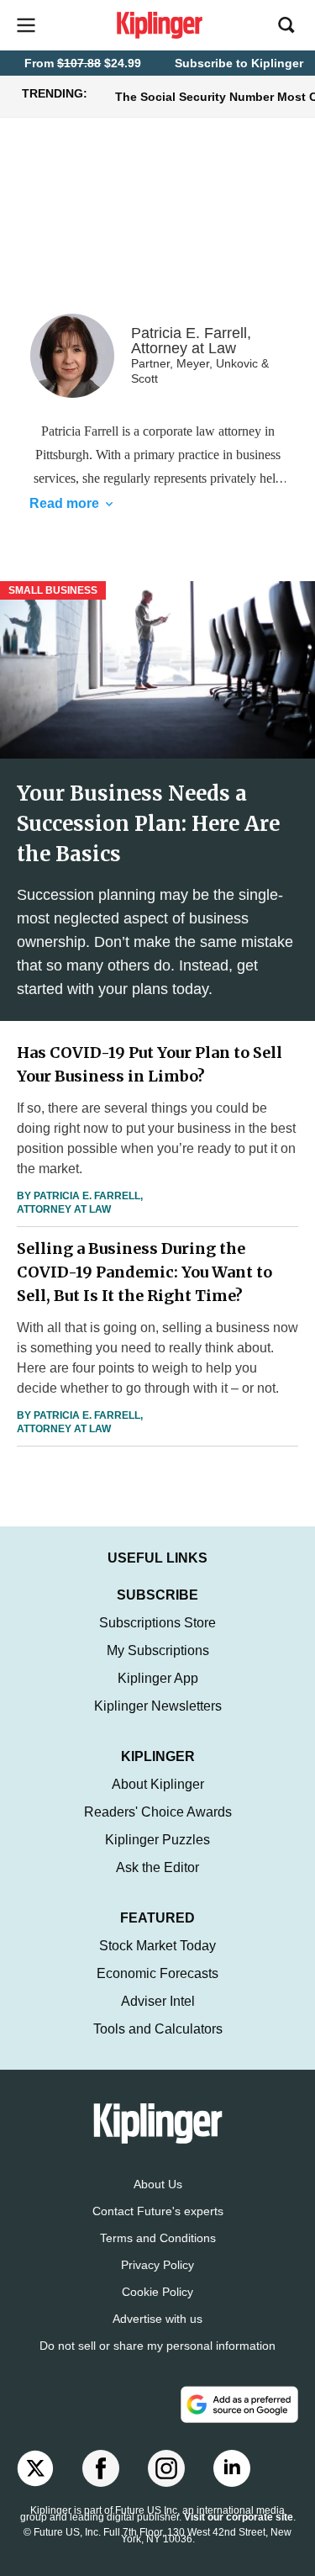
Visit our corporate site (239, 2517)
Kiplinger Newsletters (158, 1706)
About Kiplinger (158, 1784)
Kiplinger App (158, 1678)
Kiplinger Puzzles (157, 1840)
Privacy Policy (157, 2265)
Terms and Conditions (158, 2238)
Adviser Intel (158, 2001)
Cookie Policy (157, 2292)
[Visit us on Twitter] (35, 2468)
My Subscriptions (158, 1650)
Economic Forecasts (157, 1973)
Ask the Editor (157, 1867)
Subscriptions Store (157, 1623)
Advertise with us (157, 2319)
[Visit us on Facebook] (101, 2468)
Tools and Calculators (158, 2029)
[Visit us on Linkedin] (232, 2468)
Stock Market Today (157, 1946)
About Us (158, 2184)
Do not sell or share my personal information (157, 2346)
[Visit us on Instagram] (166, 2468)
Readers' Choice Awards (158, 1812)
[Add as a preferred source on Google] (239, 2404)
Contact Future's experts (158, 2211)
